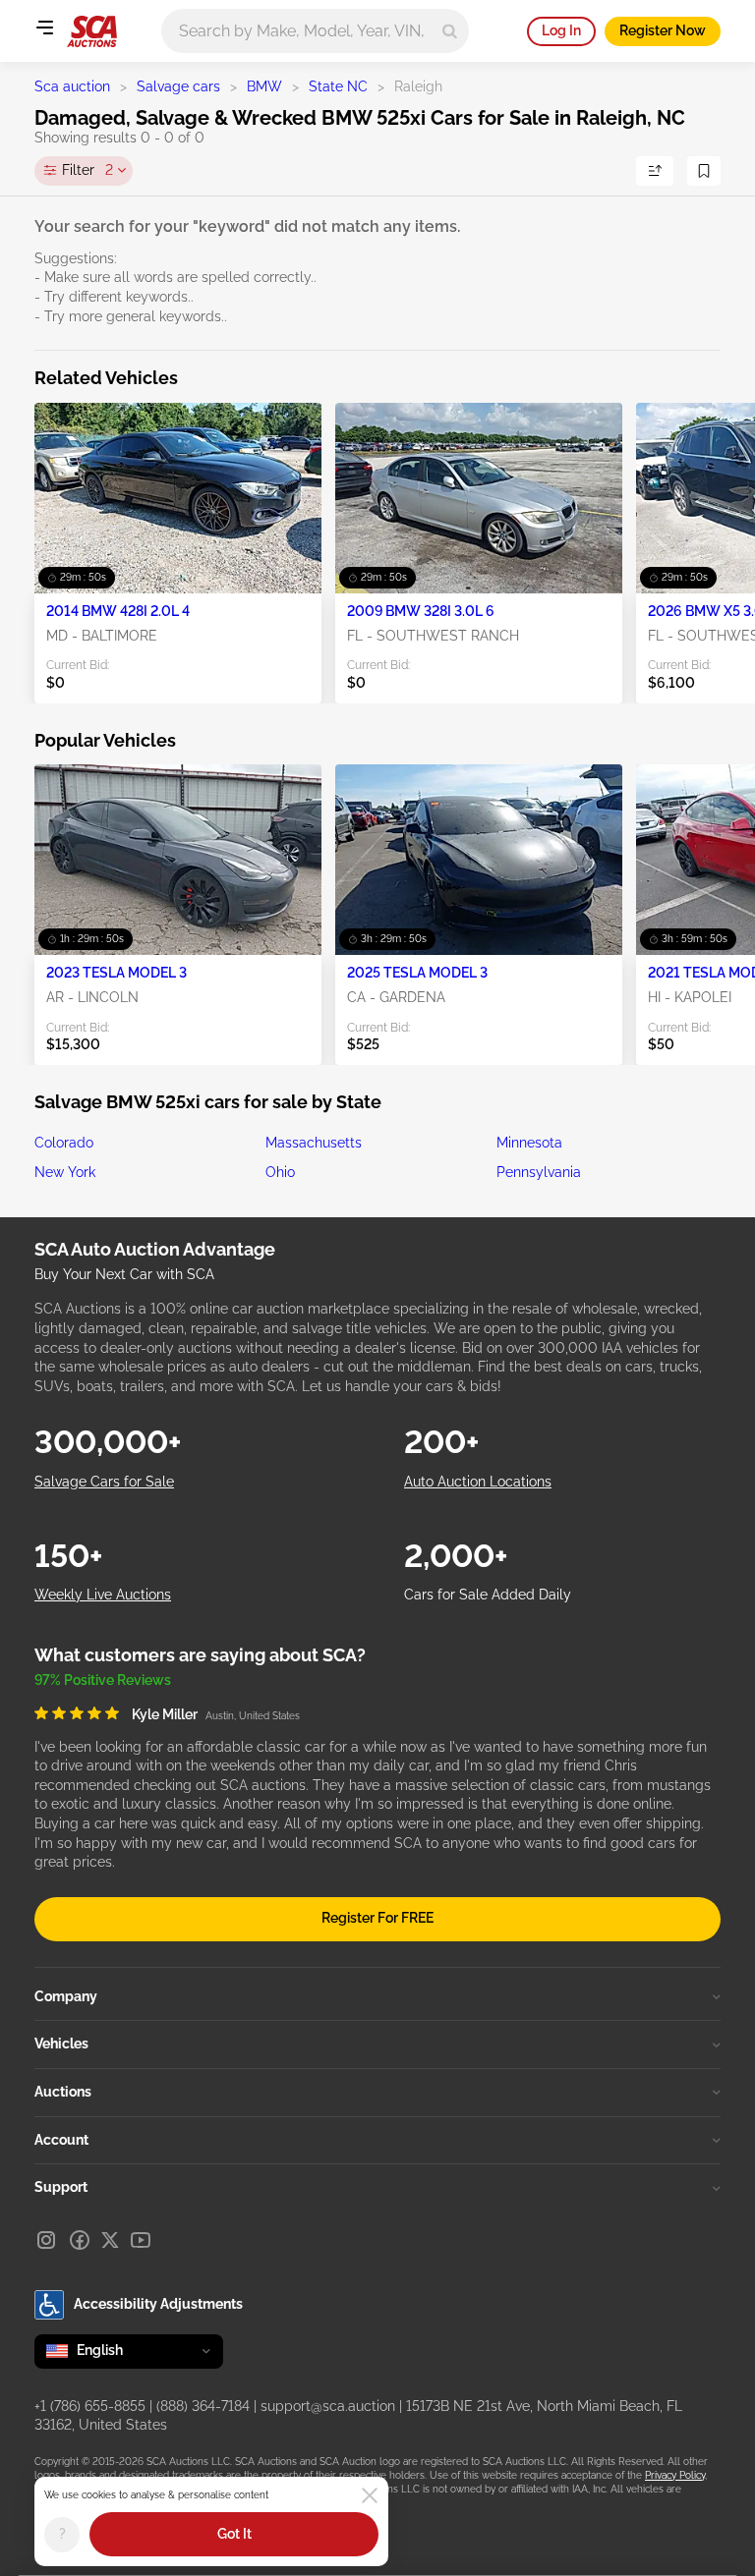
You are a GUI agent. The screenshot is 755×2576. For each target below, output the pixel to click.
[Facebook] (80, 2240)
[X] (110, 2240)
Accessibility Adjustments (158, 2304)
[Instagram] (46, 2240)
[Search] (450, 31)
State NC (338, 86)
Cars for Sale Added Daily (488, 1595)
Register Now (663, 30)
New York (65, 1172)
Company (66, 1996)
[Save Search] (704, 171)
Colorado (64, 1143)
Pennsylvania (539, 1172)
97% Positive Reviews (103, 1680)
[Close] (370, 2495)
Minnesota (529, 1143)
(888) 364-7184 (203, 2406)
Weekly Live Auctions (103, 1595)
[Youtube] (141, 2240)
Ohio (280, 1172)
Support (61, 2187)
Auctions (63, 2092)
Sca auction (72, 86)
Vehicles (61, 2044)
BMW (264, 86)
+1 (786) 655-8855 (90, 2406)
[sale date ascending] (655, 171)
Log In (561, 30)
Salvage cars (178, 86)
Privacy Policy (675, 2475)
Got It (234, 2534)
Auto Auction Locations (478, 1482)
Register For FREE (377, 1918)
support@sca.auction (328, 2406)
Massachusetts (314, 1143)
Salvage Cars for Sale (104, 1482)
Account (61, 2140)
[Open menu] (44, 28)
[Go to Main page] (92, 31)
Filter (87, 170)
